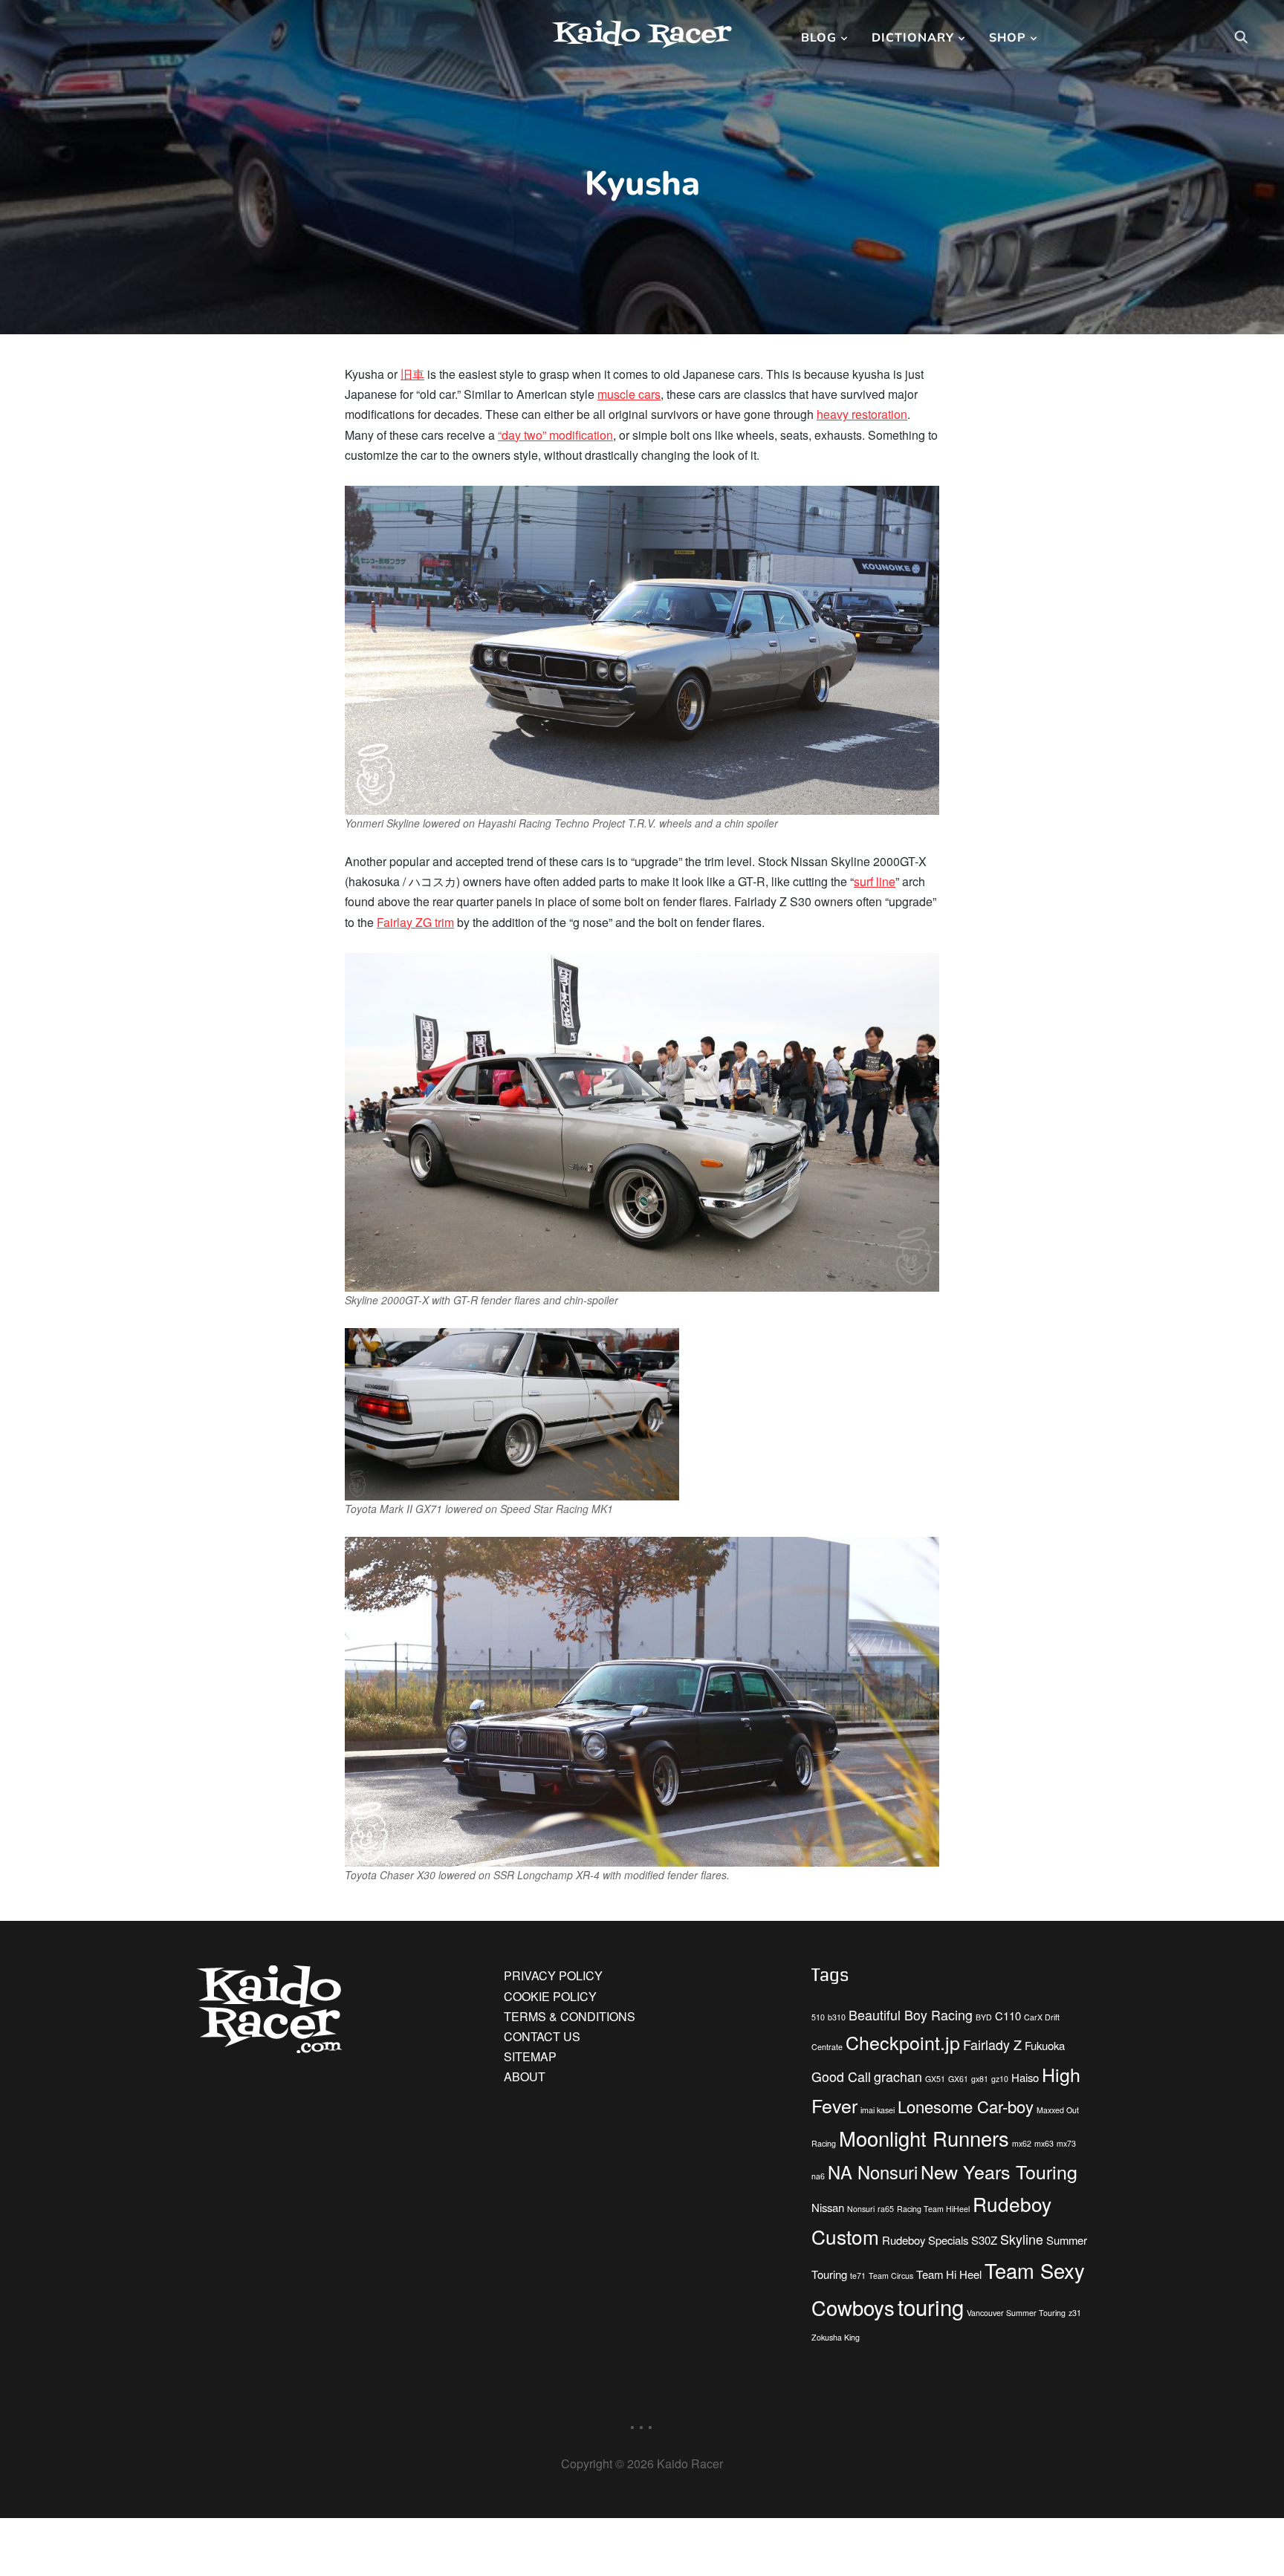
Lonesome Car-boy (966, 2106)
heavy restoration (862, 414)
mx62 (1022, 2143)
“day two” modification (555, 435)
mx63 (1044, 2143)
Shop (1008, 37)
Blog (819, 37)
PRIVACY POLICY (553, 1975)
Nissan (828, 2207)
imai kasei (878, 2110)
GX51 (935, 2079)
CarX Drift (1042, 2017)
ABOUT (525, 2076)
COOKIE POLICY (550, 1996)
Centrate (827, 2047)
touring (931, 2306)
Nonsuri (861, 2209)
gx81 (980, 2079)
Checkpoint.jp (903, 2042)
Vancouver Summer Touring (1016, 2313)
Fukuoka (1045, 2045)
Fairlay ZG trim (415, 922)
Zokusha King (836, 2337)
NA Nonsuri (873, 2172)
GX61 (958, 2079)
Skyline (1022, 2239)
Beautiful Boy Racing (911, 2015)
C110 (1008, 2016)
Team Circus (891, 2276)
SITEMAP (530, 2056)
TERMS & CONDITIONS (570, 2016)
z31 (1075, 2313)
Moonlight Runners (924, 2138)
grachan (898, 2076)
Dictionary (913, 37)
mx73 (1066, 2143)
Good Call (841, 2076)
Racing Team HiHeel (933, 2209)
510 (818, 2017)
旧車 (412, 374)
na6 (818, 2176)
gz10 (1000, 2079)
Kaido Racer (642, 35)
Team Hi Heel (949, 2274)
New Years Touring (999, 2171)
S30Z (984, 2240)
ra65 (886, 2209)
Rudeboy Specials (925, 2240)
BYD (984, 2017)
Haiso (1025, 2077)
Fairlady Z (992, 2045)
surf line (875, 881)
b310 (837, 2017)
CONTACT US (542, 2036)
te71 (858, 2276)
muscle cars (629, 394)
